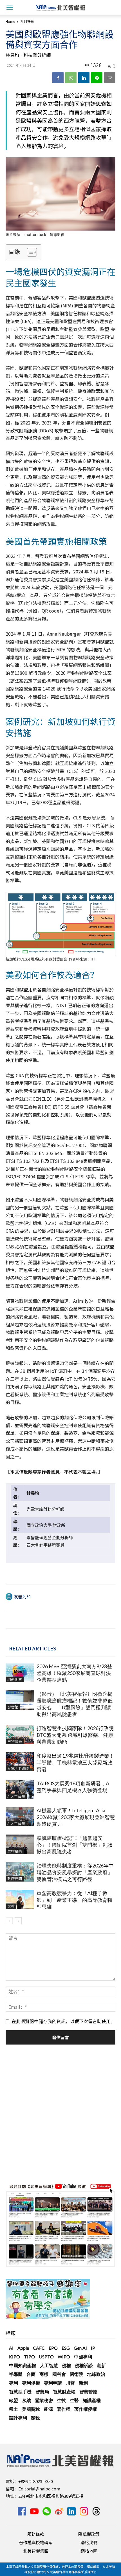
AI (11, 2348)
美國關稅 (31, 2409)
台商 (31, 2374)
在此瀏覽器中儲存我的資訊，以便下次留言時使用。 (63, 2021)
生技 (61, 2400)
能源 (48, 2409)
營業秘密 (44, 2400)
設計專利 (18, 2418)
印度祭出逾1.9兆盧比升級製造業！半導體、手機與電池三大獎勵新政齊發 (75, 1762)
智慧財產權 (64, 2391)
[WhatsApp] (71, 78)
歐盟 (14, 2400)
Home (10, 21)
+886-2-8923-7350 (36, 2481)
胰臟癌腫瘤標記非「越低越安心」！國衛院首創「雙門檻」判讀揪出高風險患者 (75, 1845)
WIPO (64, 2357)
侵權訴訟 (84, 2365)
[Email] (110, 78)
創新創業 (15, 1679)
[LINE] (97, 78)
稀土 (14, 2409)
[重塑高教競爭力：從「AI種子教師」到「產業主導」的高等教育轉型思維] (20, 1899)
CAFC (39, 2348)
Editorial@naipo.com (39, 2489)
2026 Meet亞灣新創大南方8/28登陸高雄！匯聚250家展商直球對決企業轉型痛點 (74, 1673)
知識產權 (92, 2400)
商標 (44, 2374)
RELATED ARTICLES (33, 1648)
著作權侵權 (86, 2409)
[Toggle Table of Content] (29, 252)
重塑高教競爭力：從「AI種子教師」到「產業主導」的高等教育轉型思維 (75, 1900)
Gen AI (80, 2348)
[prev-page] (9, 1921)
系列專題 (27, 21)
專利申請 (53, 2383)
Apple (23, 2348)
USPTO (46, 2357)
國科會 (59, 2374)
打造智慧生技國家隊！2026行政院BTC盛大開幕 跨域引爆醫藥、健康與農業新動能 (75, 1735)
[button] (10, 8)
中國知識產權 (23, 2365)
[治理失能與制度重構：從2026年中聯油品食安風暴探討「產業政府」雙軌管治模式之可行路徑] (20, 1872)
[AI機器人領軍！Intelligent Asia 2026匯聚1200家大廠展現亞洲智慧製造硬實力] (20, 1817)
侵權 (66, 2365)
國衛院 (77, 2374)
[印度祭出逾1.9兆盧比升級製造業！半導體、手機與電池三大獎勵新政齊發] (20, 1762)
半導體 (16, 2374)
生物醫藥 (15, 1741)
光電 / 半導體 (18, 1768)
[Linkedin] (84, 78)
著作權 (64, 2409)
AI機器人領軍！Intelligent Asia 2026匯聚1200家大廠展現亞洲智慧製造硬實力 (76, 1817)
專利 (14, 2383)
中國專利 (83, 2357)
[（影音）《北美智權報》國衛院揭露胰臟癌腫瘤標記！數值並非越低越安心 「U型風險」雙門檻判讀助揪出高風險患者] (20, 1700)
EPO (53, 2348)
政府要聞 (15, 1879)
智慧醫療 (88, 2391)
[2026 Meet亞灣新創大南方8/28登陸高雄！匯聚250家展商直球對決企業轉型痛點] (20, 1673)
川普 (70, 2383)
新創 (83, 2383)
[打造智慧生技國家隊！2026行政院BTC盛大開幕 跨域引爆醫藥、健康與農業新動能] (20, 1734)
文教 (11, 1906)
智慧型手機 (20, 2391)
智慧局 (42, 2391)
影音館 (13, 1707)
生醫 (74, 2400)
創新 (101, 2365)
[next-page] (18, 1921)
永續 (26, 2400)
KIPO (14, 2357)
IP (93, 2348)
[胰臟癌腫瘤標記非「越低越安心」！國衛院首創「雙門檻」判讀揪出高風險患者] (20, 1844)
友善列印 (22, 1597)
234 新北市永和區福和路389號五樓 (51, 2496)
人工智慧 (49, 2365)
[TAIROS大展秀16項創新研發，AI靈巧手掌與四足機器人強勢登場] (20, 1790)
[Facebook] (58, 78)
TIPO (29, 2357)
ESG (66, 2348)
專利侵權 (31, 2383)
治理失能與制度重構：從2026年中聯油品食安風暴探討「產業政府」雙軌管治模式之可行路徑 (75, 1872)
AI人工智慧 (16, 1796)
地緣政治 (96, 2374)
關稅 (35, 2418)
